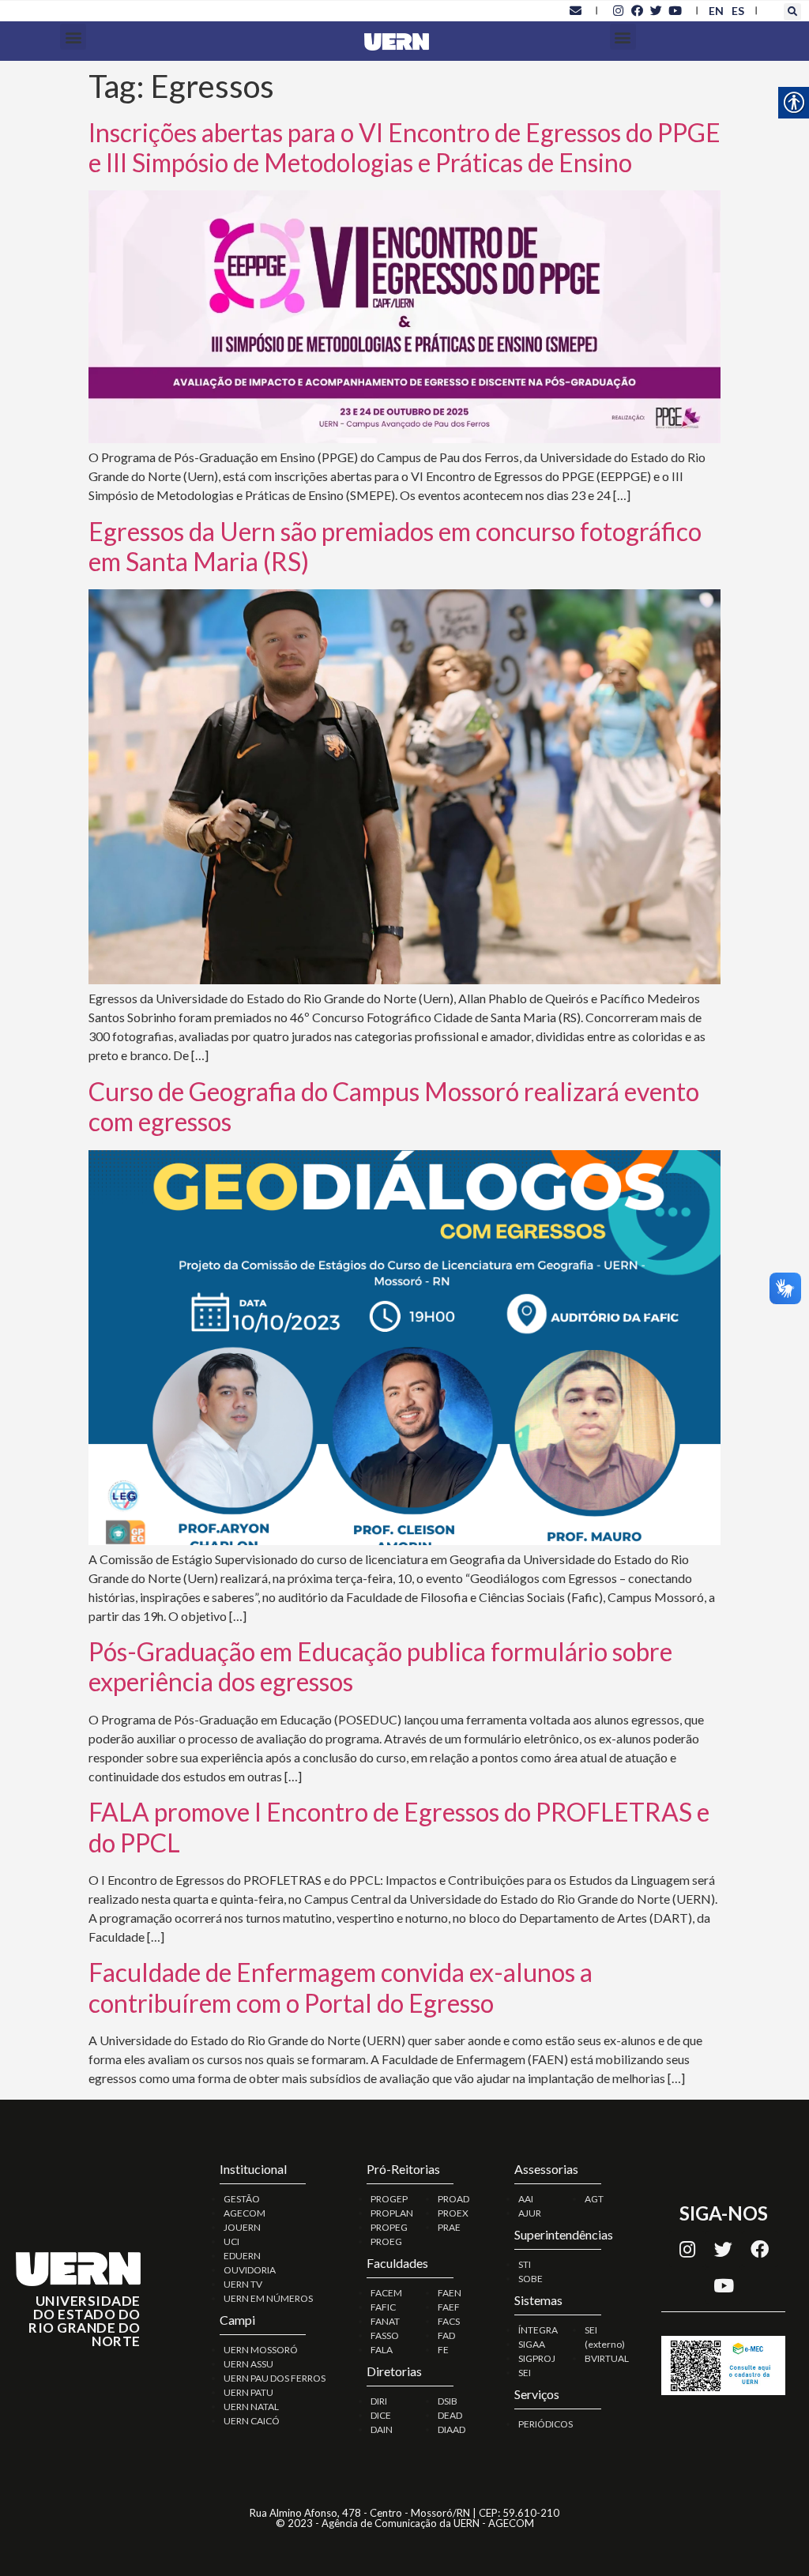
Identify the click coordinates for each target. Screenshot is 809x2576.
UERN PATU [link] (248, 2392)
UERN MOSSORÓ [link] (261, 2350)
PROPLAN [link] (392, 2213)
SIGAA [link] (532, 2344)
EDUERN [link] (242, 2256)
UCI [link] (231, 2241)
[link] (575, 10)
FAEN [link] (450, 2293)
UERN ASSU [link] (248, 2364)
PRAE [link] (449, 2227)
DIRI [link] (379, 2401)
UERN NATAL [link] (251, 2407)
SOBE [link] (531, 2279)
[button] (792, 12)
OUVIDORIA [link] (250, 2270)
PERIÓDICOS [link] (546, 2424)
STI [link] (525, 2264)
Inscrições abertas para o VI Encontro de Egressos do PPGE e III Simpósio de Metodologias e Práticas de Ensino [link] (404, 147)
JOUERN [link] (242, 2227)
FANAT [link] (385, 2321)
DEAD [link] (450, 2415)
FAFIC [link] (383, 2307)
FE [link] (443, 2350)
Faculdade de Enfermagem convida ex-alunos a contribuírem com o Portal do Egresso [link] (341, 1987)
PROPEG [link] (389, 2227)
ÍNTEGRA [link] (538, 2330)
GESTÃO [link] (242, 2199)
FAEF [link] (449, 2307)
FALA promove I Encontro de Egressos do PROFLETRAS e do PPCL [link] (399, 1827)
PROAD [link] (453, 2199)
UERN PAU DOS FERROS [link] (275, 2378)
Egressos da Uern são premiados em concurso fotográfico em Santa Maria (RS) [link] (395, 546)
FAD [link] (446, 2335)
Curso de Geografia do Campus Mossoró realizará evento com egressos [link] (394, 1106)
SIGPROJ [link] (537, 2358)
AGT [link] (594, 2199)
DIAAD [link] (452, 2429)
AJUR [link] (530, 2213)
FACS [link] (449, 2321)
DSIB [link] (448, 2401)
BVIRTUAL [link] (607, 2358)
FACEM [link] (386, 2293)
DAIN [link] (382, 2429)
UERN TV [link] (243, 2284)
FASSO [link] (385, 2335)
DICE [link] (381, 2415)
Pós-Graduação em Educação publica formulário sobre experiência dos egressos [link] (380, 1666)
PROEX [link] (453, 2213)
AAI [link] (526, 2199)
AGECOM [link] (245, 2213)
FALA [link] (382, 2350)
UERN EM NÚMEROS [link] (268, 2298)
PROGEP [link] (389, 2199)
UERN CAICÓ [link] (252, 2421)
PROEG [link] (386, 2241)
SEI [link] (525, 2373)
